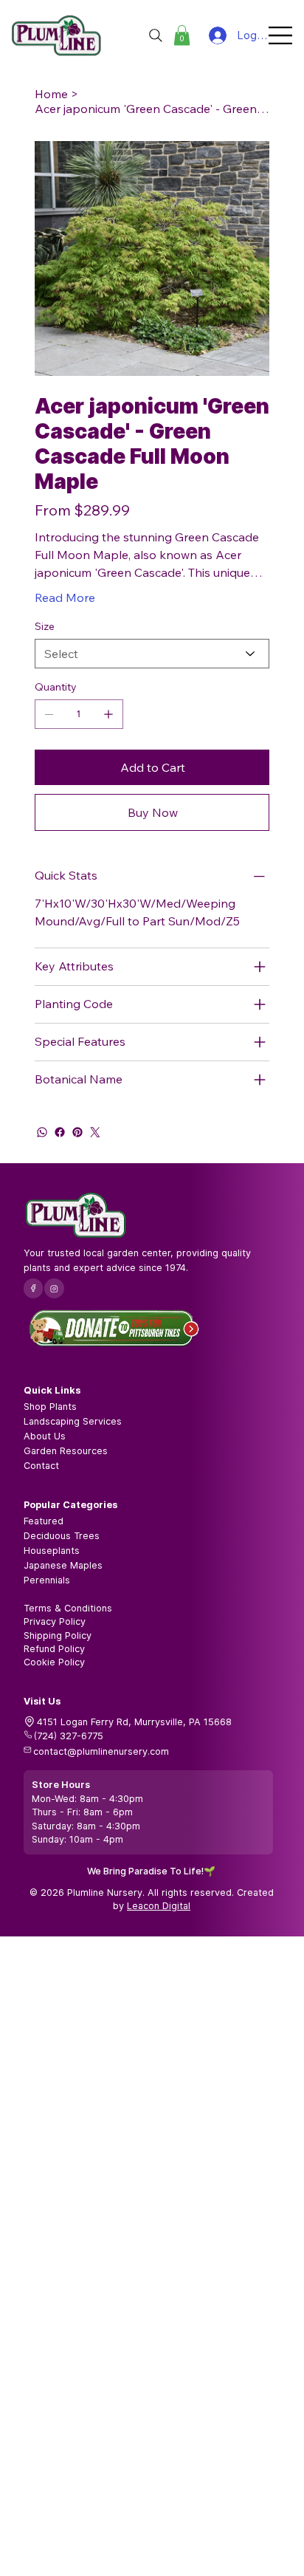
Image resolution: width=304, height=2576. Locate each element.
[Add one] (108, 714)
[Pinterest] (77, 1132)
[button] (182, 35)
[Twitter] (95, 1132)
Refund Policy (54, 1649)
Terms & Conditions (68, 1608)
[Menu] (281, 35)
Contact (41, 1466)
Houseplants (52, 1551)
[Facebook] (60, 1132)
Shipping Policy (58, 1635)
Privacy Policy (55, 1621)
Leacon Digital (159, 1906)
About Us (45, 1436)
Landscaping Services (73, 1421)
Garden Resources (66, 1451)
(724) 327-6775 (69, 1736)
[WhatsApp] (42, 1132)
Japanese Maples (63, 1565)
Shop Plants (50, 1407)
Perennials (47, 1580)
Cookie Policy (54, 1662)
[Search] (156, 35)
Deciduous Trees (62, 1536)
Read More (65, 597)
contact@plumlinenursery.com (101, 1751)
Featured (44, 1521)
